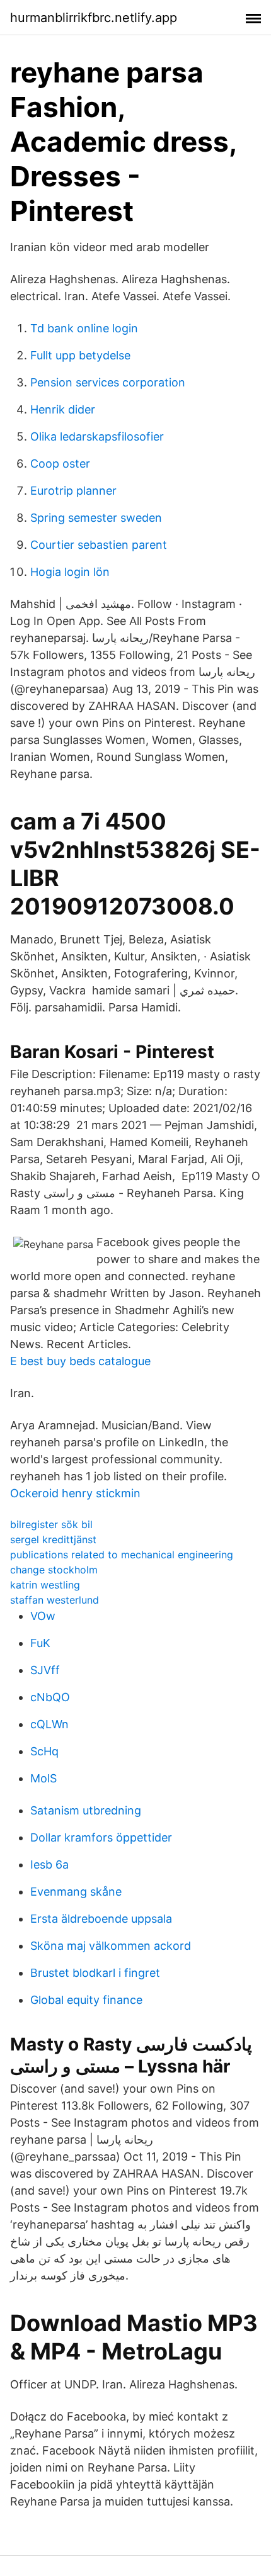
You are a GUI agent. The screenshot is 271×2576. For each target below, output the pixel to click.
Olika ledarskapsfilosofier (97, 436)
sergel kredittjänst (53, 1539)
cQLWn (49, 1724)
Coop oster (60, 464)
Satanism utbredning (86, 1810)
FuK (40, 1643)
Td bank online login (84, 328)
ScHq (44, 1751)
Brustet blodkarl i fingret (95, 1973)
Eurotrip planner (73, 491)
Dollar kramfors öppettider (101, 1837)
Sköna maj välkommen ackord (111, 1946)
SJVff (45, 1670)
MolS (43, 1778)
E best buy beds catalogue (80, 1361)
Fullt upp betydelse (80, 355)
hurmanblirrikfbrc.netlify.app (94, 18)
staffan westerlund (55, 1600)
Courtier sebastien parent (99, 545)
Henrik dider (63, 409)
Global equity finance (86, 2000)
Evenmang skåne (76, 1892)
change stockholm (54, 1570)
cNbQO (50, 1697)
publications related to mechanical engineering (122, 1555)
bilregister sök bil (51, 1524)
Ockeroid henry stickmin (75, 1493)
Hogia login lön (70, 572)
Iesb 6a (49, 1865)
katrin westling (45, 1585)
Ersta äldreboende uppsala (101, 1919)
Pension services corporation (108, 382)
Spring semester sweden (96, 518)
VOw (43, 1616)
